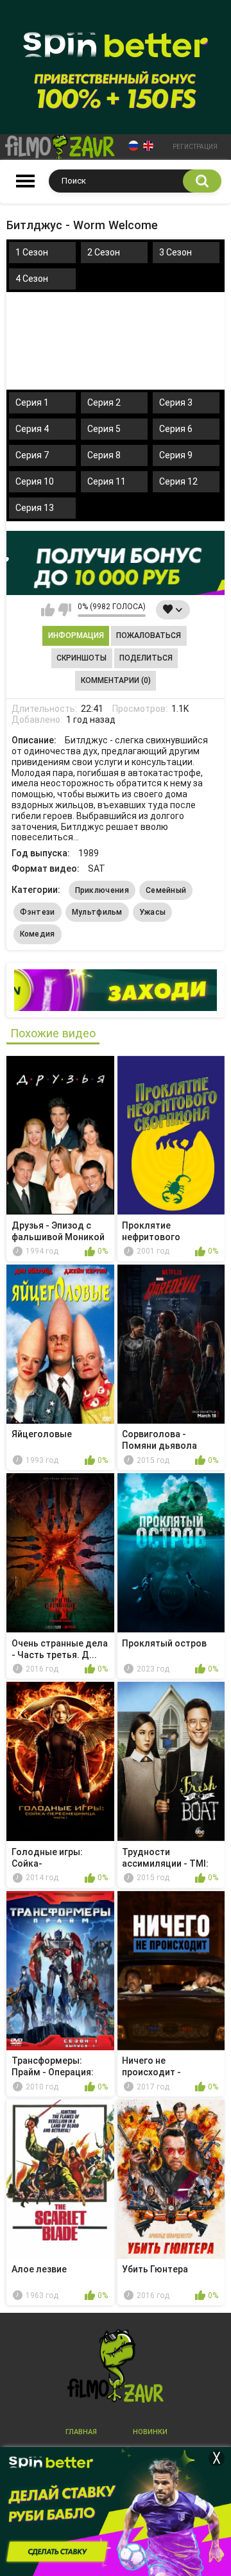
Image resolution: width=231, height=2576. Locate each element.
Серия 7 (32, 455)
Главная (81, 2432)
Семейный (166, 890)
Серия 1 (32, 402)
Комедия (38, 934)
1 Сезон (32, 252)
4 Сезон (32, 279)
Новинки (150, 2432)
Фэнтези (38, 912)
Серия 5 (104, 429)
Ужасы (153, 912)
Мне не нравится (64, 610)
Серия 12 (178, 481)
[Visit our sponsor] (116, 563)
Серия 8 (104, 455)
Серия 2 (104, 402)
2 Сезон (104, 252)
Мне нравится (48, 610)
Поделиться (146, 658)
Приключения (102, 890)
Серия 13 (35, 508)
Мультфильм (97, 912)
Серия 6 (176, 429)
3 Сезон (175, 252)
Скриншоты (81, 658)
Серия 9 (176, 455)
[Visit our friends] (116, 990)
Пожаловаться (149, 635)
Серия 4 (32, 429)
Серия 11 (107, 481)
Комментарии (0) (116, 680)
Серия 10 (35, 481)
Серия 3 (176, 402)
